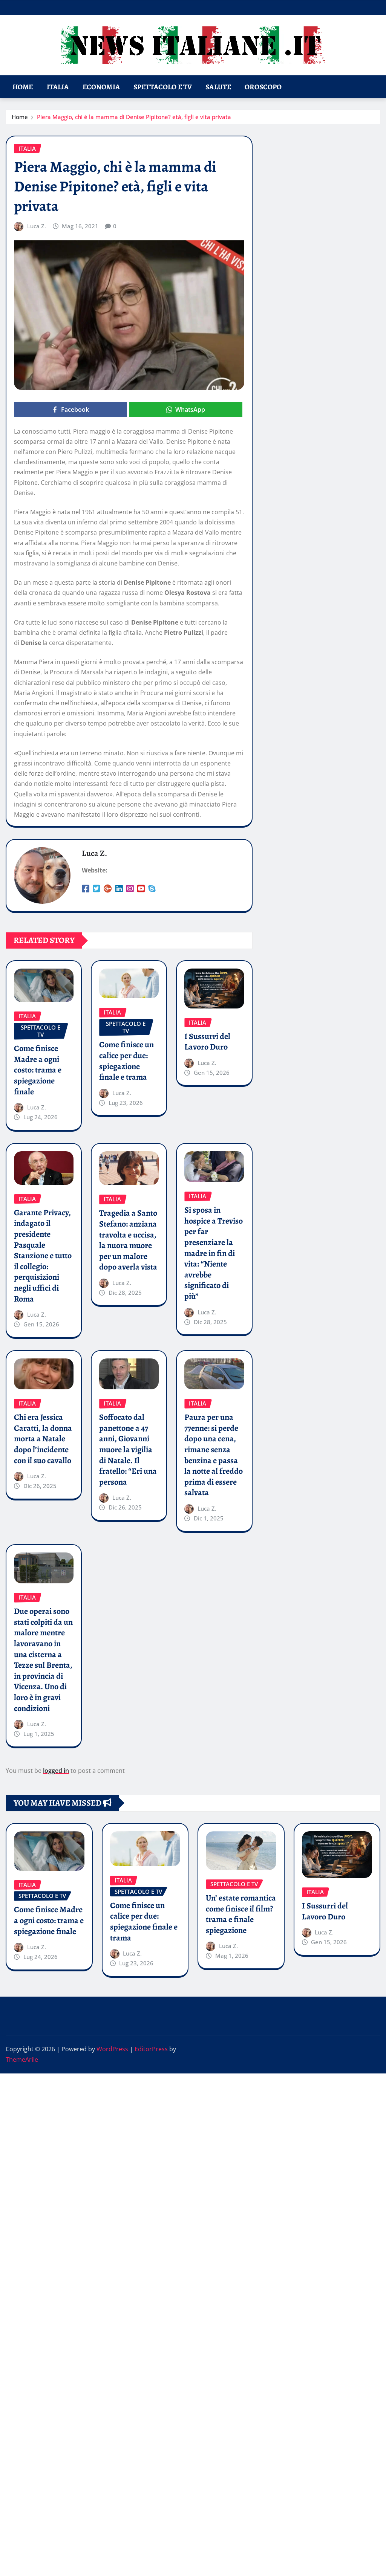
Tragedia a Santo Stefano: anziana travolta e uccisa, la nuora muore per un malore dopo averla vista (128, 1240)
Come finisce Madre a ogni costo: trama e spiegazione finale (38, 1070)
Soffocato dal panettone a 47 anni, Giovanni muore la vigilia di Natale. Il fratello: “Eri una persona (128, 1450)
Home (23, 87)
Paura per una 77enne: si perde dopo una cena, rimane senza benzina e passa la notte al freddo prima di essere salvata (214, 1455)
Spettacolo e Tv (163, 87)
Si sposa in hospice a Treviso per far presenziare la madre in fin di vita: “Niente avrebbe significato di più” (214, 1253)
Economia (101, 87)
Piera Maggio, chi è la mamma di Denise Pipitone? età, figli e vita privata (134, 117)
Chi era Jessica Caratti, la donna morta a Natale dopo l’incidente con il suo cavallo (43, 1439)
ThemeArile (22, 2060)
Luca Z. (37, 226)
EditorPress (151, 2049)
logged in (56, 1771)
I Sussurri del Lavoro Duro (207, 1042)
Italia (58, 87)
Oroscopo (263, 87)
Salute (218, 87)
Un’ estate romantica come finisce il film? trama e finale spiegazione (241, 1914)
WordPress (112, 2049)
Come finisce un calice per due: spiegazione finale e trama (126, 1061)
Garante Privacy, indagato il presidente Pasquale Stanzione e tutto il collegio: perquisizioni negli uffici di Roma (43, 1256)
